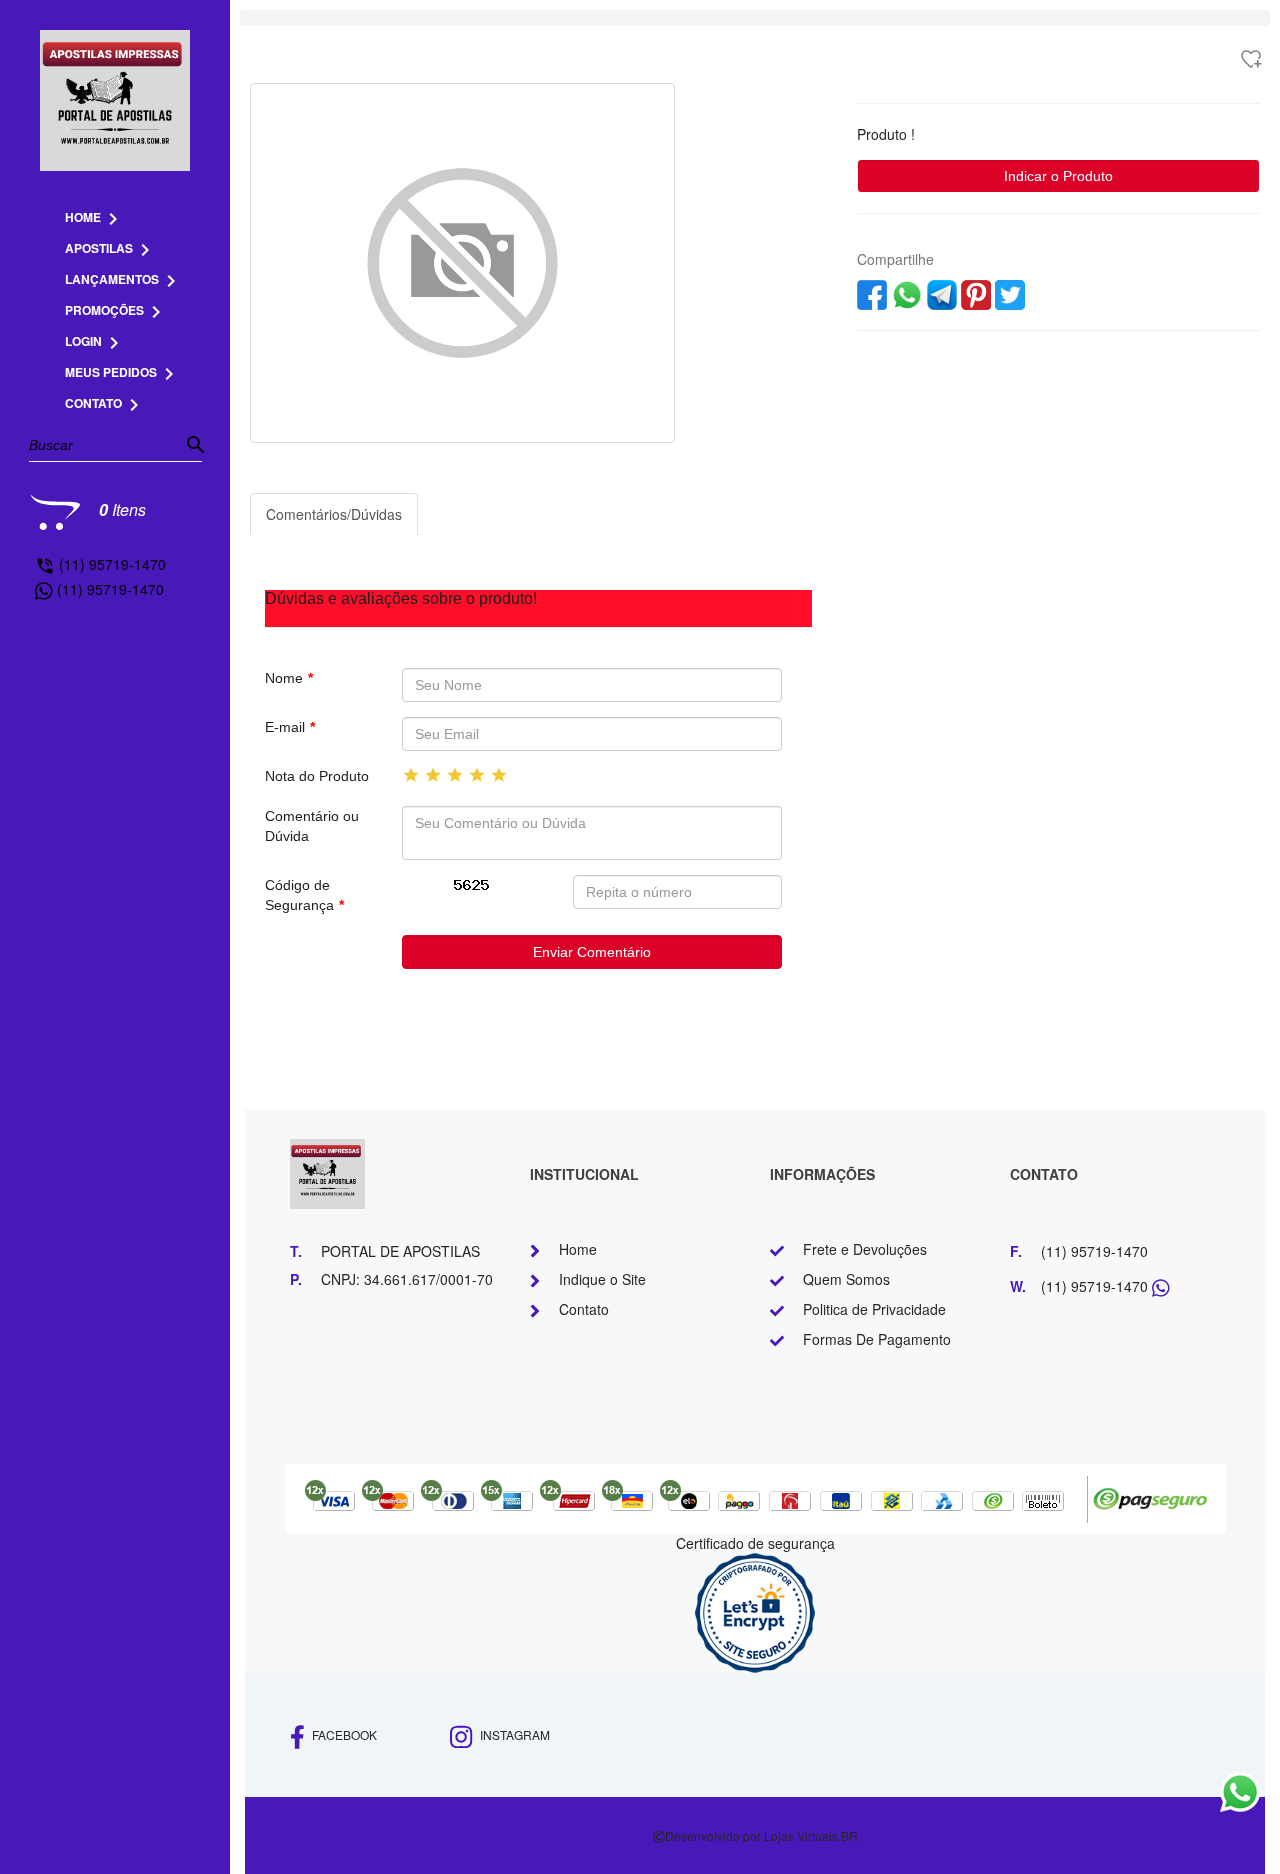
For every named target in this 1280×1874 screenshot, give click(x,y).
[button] (282, 263)
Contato (584, 1309)
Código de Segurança (304, 895)
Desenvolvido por (714, 1835)
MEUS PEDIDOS (123, 372)
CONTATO (105, 403)
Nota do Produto (317, 776)
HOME (95, 217)
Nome (289, 678)
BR (849, 1835)
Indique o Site (602, 1279)
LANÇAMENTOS (124, 279)
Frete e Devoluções (865, 1249)
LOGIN (95, 341)
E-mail (290, 727)
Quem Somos (846, 1279)
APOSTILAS (111, 248)
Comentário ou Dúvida (312, 826)
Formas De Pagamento (877, 1339)
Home (578, 1249)
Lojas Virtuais (802, 1835)
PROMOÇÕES (116, 310)
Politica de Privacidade (874, 1309)
